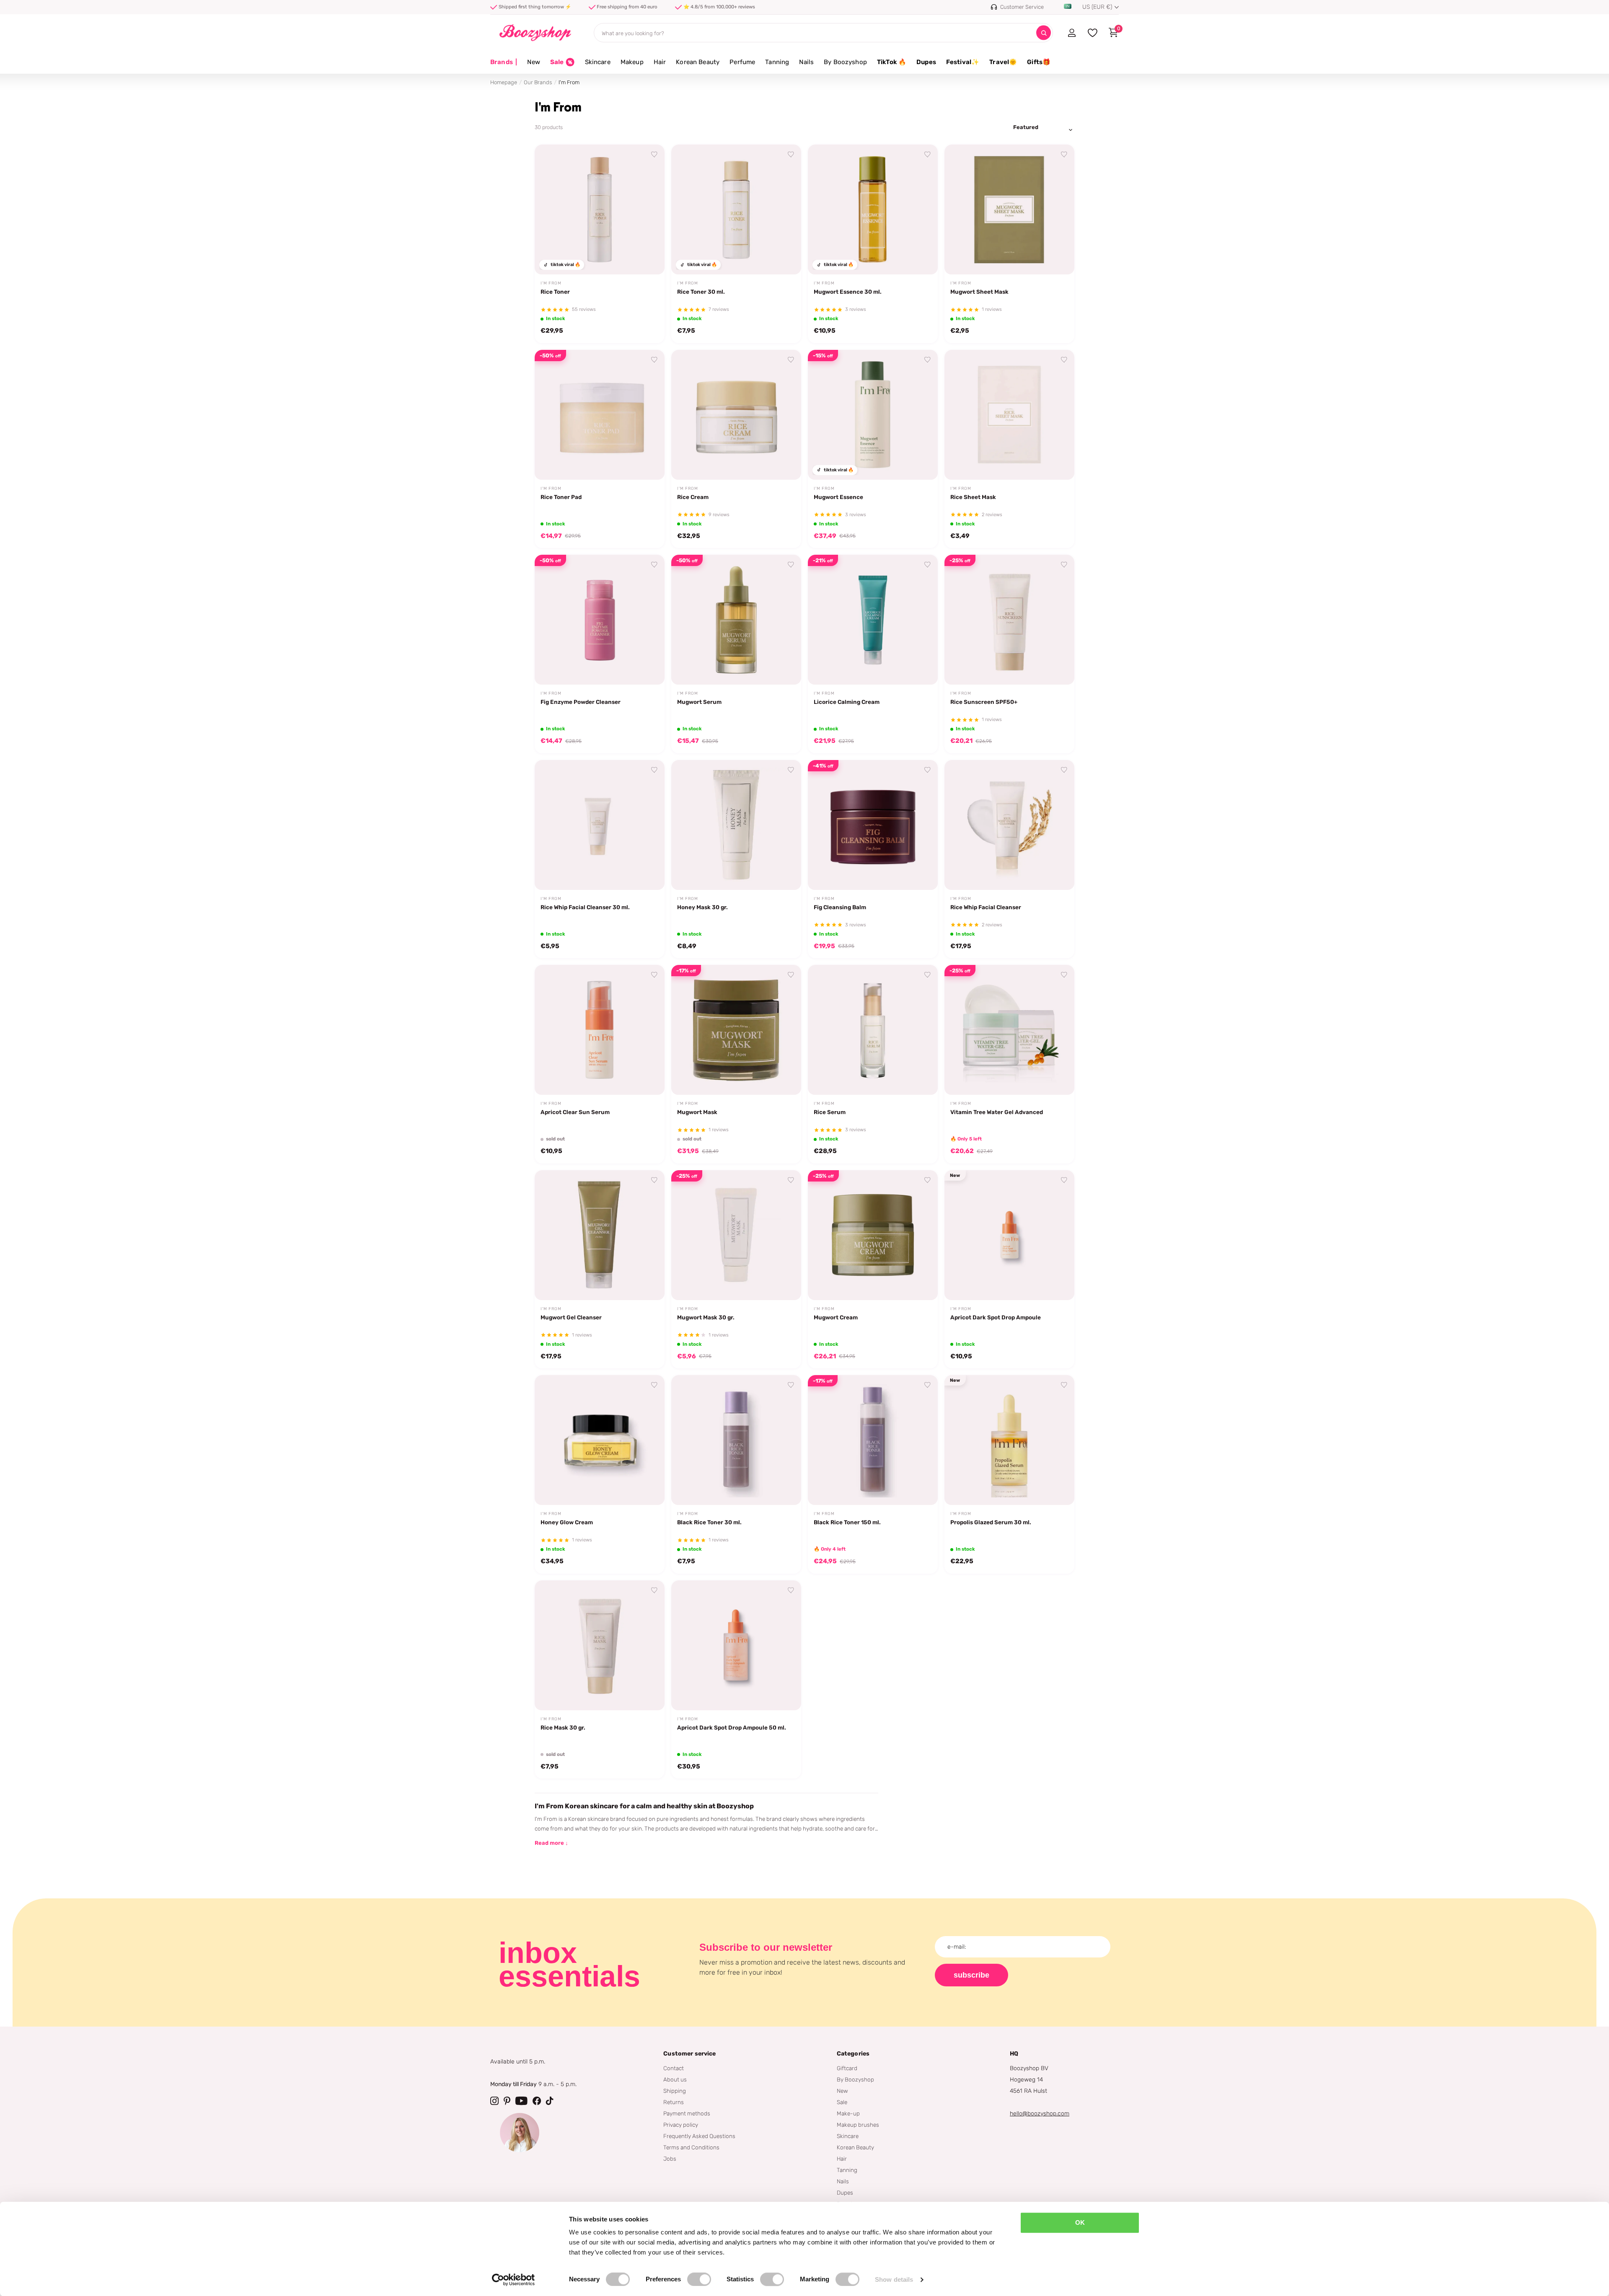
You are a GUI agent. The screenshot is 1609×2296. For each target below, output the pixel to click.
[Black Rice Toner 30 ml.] (736, 1440)
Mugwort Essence (838, 497)
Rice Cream (693, 497)
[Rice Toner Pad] (600, 415)
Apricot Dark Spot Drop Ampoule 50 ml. (732, 1727)
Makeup (632, 62)
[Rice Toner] (600, 209)
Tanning (777, 62)
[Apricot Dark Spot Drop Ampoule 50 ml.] (736, 1645)
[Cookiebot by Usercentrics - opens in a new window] (513, 2280)
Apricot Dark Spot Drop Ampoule (996, 1317)
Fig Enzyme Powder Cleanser (581, 702)
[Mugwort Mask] (736, 1030)
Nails (806, 62)
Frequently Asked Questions (699, 2136)
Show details (894, 2279)
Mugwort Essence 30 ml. (848, 292)
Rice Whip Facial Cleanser (986, 907)
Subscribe (971, 1975)
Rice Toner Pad (561, 497)
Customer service (689, 2054)
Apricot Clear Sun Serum (575, 1112)
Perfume (742, 62)
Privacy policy (681, 2125)
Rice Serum (830, 1112)
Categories (853, 2054)
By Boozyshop (845, 62)
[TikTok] (550, 2101)
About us (675, 2079)
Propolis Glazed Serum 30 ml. (991, 1522)
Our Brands (538, 82)
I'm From (551, 283)
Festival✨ (963, 62)
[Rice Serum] (873, 1030)
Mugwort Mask (697, 1112)
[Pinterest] (507, 2101)
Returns (674, 2102)
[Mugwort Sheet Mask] (1009, 209)
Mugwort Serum (699, 702)
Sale (842, 2102)
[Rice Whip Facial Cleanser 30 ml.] (600, 825)
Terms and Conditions (691, 2147)
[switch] (699, 2279)
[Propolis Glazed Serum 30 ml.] (1009, 1440)
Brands (504, 62)
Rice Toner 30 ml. (701, 292)
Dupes (926, 62)
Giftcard (847, 2068)
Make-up (848, 2113)
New (533, 62)
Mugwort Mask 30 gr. (706, 1317)
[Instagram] (494, 2101)
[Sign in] (1072, 33)
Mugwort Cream (836, 1317)
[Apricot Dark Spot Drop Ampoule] (1009, 1235)
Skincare (598, 62)
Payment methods (687, 2113)
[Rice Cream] (736, 415)
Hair (660, 62)
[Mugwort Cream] (873, 1235)
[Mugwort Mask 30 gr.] (736, 1235)
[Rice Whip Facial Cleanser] (1009, 825)
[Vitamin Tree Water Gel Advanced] (1009, 1030)
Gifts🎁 (1039, 62)
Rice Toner (555, 292)
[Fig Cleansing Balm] (873, 825)
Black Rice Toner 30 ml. (709, 1522)
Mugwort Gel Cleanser (571, 1317)
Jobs (670, 2159)
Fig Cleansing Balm (840, 907)
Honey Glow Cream (567, 1522)
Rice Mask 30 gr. (563, 1727)
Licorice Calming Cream (847, 702)
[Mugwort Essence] (873, 415)
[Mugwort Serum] (736, 620)
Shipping (675, 2091)
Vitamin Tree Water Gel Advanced (997, 1112)
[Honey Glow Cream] (600, 1440)
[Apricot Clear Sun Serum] (600, 1030)
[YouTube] (521, 2101)
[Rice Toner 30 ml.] (736, 209)
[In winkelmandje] (648, 259)
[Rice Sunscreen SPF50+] (1009, 620)
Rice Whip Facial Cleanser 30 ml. (585, 907)
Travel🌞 (1003, 62)
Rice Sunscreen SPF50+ (984, 702)
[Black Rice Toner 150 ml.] (873, 1440)
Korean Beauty (698, 62)
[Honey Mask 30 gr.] (736, 825)
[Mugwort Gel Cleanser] (600, 1235)
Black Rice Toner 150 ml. (847, 1522)
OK (1080, 2222)
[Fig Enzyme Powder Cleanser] (600, 620)
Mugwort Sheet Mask (979, 292)
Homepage (504, 82)
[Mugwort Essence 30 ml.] (873, 209)
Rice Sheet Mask (973, 497)
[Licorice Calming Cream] (873, 620)
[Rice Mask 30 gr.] (600, 1645)
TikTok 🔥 (892, 62)
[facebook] (537, 2101)
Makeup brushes (858, 2125)
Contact (674, 2068)
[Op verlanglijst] (654, 155)
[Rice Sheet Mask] (1009, 415)
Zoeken (1044, 33)
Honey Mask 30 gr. (702, 907)
